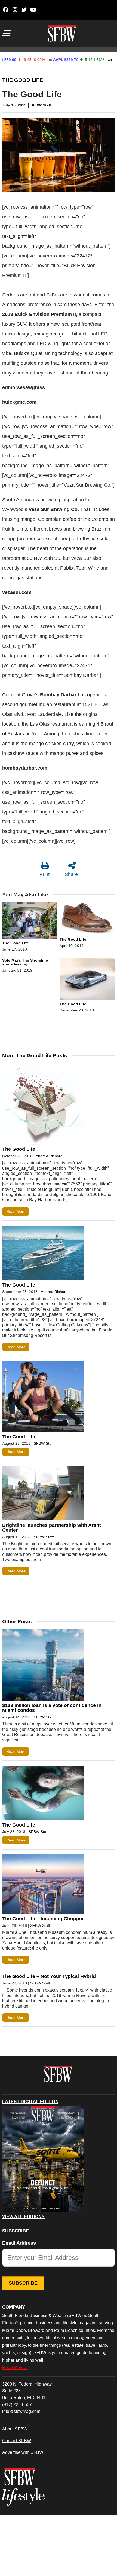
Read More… (15, 2367)
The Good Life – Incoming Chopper (43, 1919)
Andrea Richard (49, 1156)
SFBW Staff (41, 105)
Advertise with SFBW (23, 2452)
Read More (16, 1211)
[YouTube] (33, 10)
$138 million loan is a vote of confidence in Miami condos (52, 1708)
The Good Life (23, 80)
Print (44, 874)
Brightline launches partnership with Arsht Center (52, 1528)
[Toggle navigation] (6, 33)
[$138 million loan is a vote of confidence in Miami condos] (43, 1666)
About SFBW (15, 2429)
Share (71, 874)
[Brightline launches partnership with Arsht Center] (43, 1494)
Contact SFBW (17, 2441)
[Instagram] (15, 10)
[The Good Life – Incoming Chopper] (43, 1885)
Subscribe (23, 2283)
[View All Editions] (43, 2159)
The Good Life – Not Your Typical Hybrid (49, 1976)
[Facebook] (6, 10)
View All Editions (23, 2217)
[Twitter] (24, 10)
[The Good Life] (30, 921)
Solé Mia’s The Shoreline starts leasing (25, 962)
